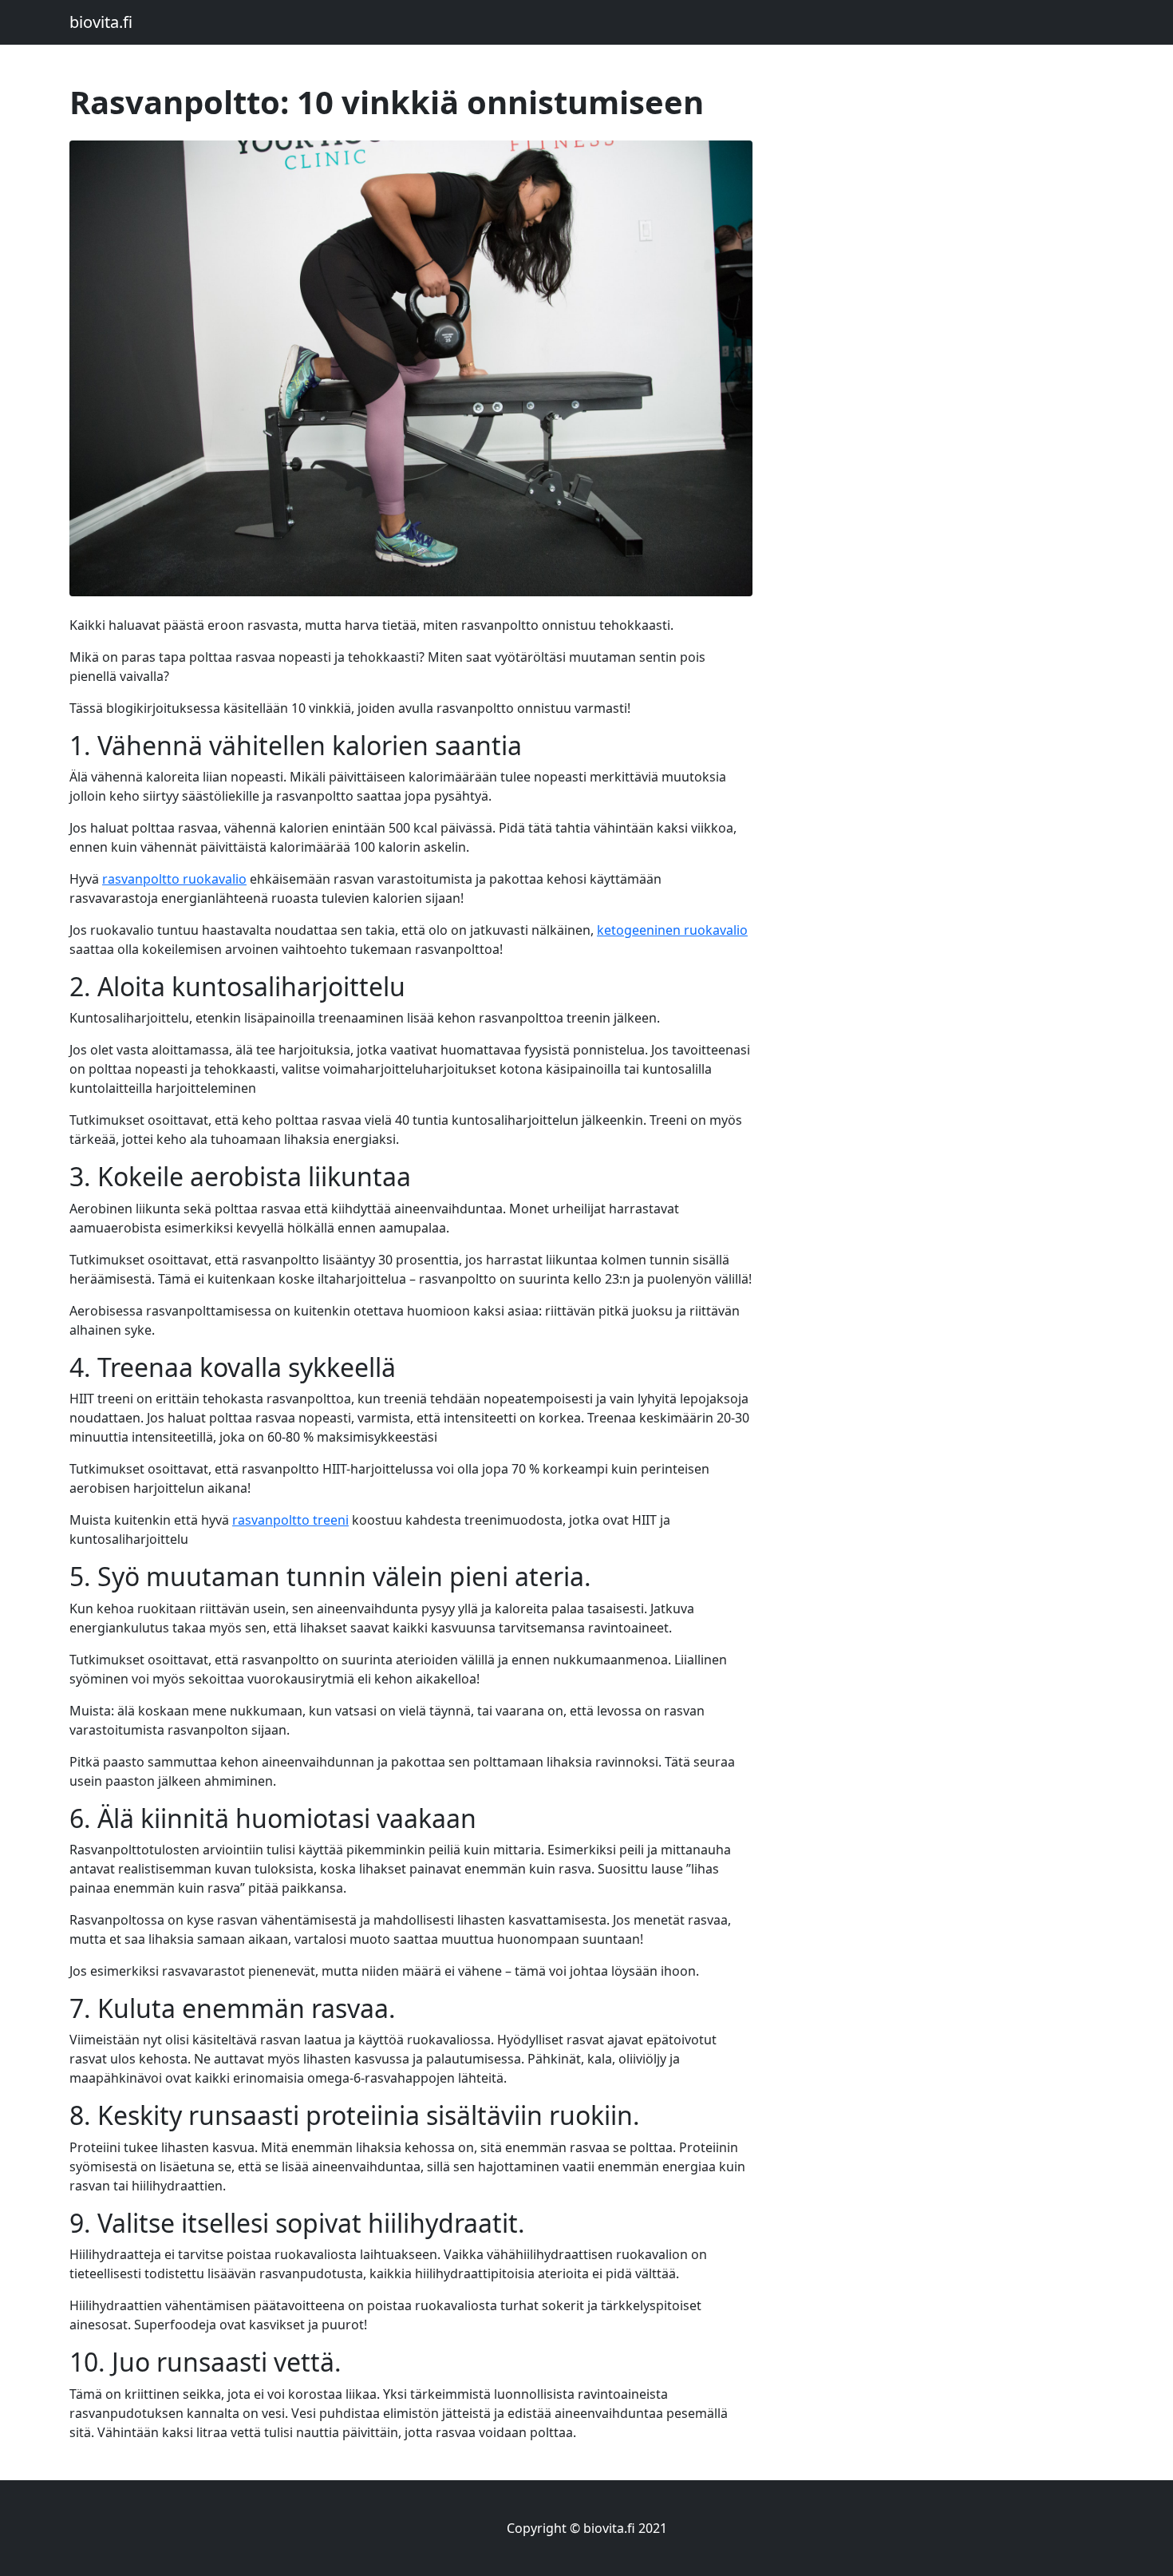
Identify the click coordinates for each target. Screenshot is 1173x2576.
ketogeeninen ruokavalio (672, 930)
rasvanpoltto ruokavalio (174, 879)
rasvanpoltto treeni (290, 1520)
